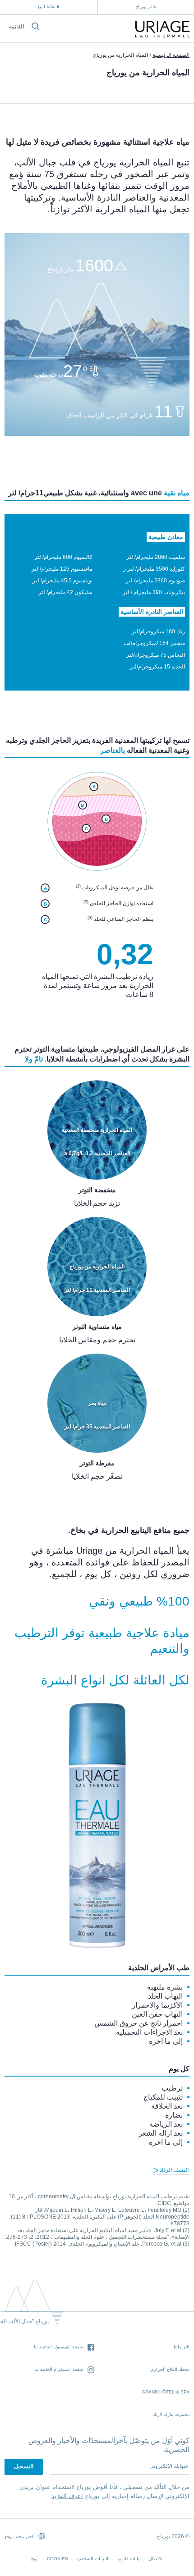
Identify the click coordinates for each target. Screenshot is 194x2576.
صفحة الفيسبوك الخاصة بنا (58, 2347)
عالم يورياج (146, 7)
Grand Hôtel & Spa (166, 2392)
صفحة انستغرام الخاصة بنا (59, 2369)
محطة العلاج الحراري (170, 2369)
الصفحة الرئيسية (171, 55)
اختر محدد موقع (20, 2537)
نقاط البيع (46, 7)
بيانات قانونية (129, 2559)
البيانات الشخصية (92, 2559)
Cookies (58, 2559)
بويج (35, 2559)
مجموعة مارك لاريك (171, 2414)
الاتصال (156, 2559)
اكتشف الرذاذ (174, 2170)
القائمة (16, 27)
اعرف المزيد (67, 2496)
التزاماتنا (182, 2347)
